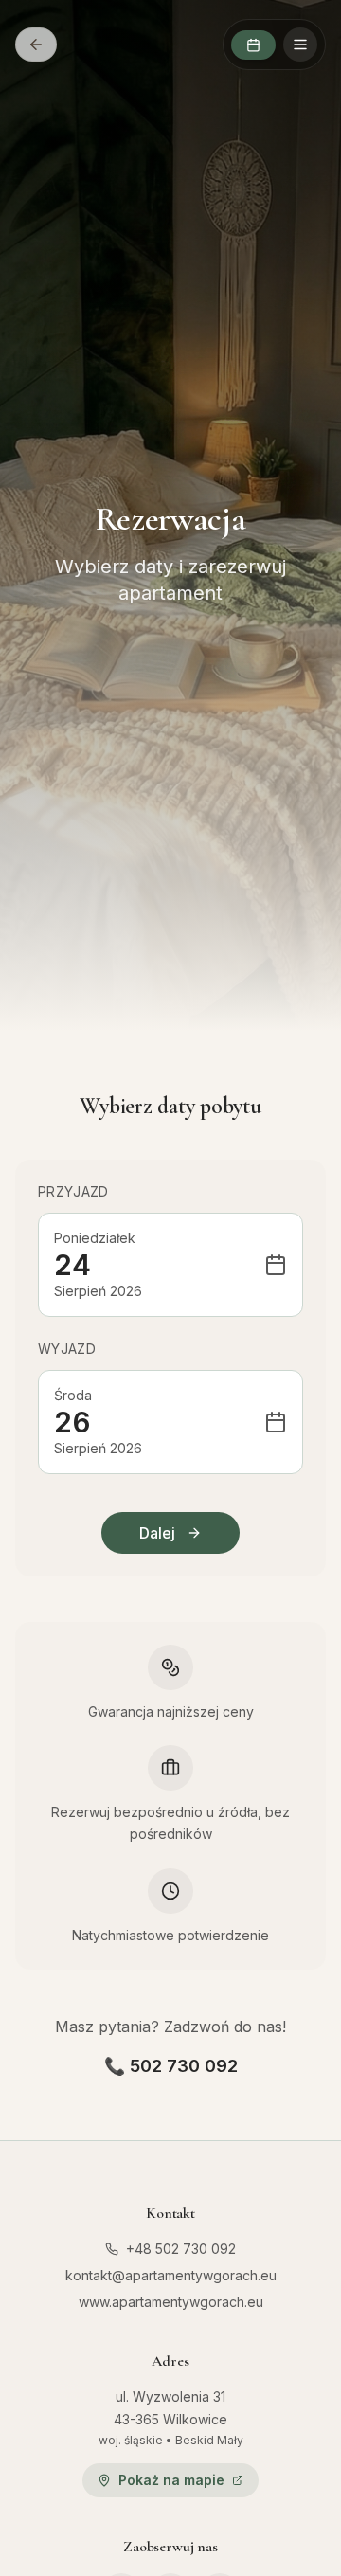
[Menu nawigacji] (300, 45)
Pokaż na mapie (171, 2480)
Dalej (157, 1533)
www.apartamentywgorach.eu (171, 2302)
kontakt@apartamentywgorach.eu (171, 2275)
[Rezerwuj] (253, 45)
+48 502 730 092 (181, 2249)
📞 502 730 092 (171, 2066)
